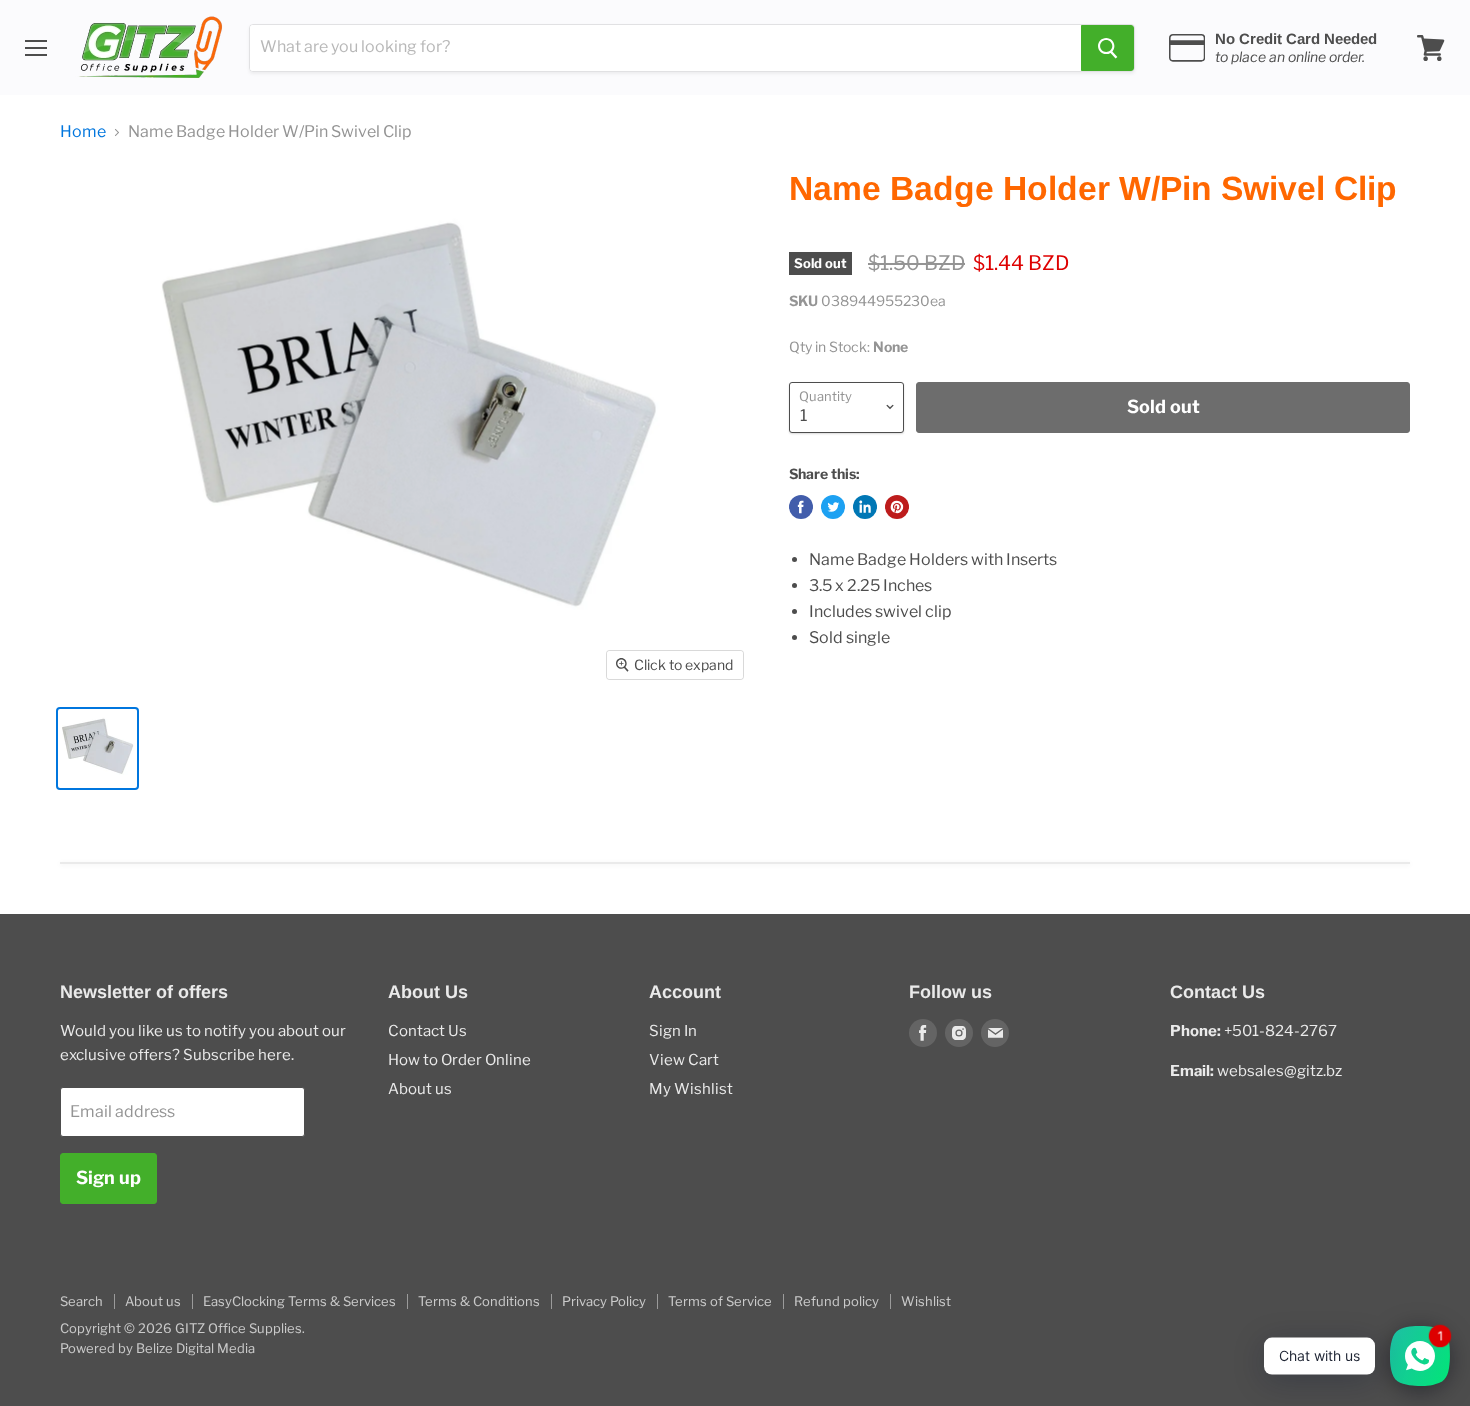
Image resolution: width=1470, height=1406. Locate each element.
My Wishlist (691, 1089)
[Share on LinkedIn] (865, 507)
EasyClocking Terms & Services (299, 1301)
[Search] (1107, 48)
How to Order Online (459, 1060)
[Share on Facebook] (801, 507)
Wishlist (926, 1301)
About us (420, 1089)
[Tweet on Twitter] (833, 507)
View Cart (684, 1060)
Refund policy (836, 1301)
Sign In (673, 1031)
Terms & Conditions (479, 1301)
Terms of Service (720, 1301)
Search (81, 1301)
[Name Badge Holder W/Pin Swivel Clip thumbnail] (97, 748)
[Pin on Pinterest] (897, 507)
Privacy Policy (604, 1301)
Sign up (108, 1177)
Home (83, 132)
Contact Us (427, 1031)
